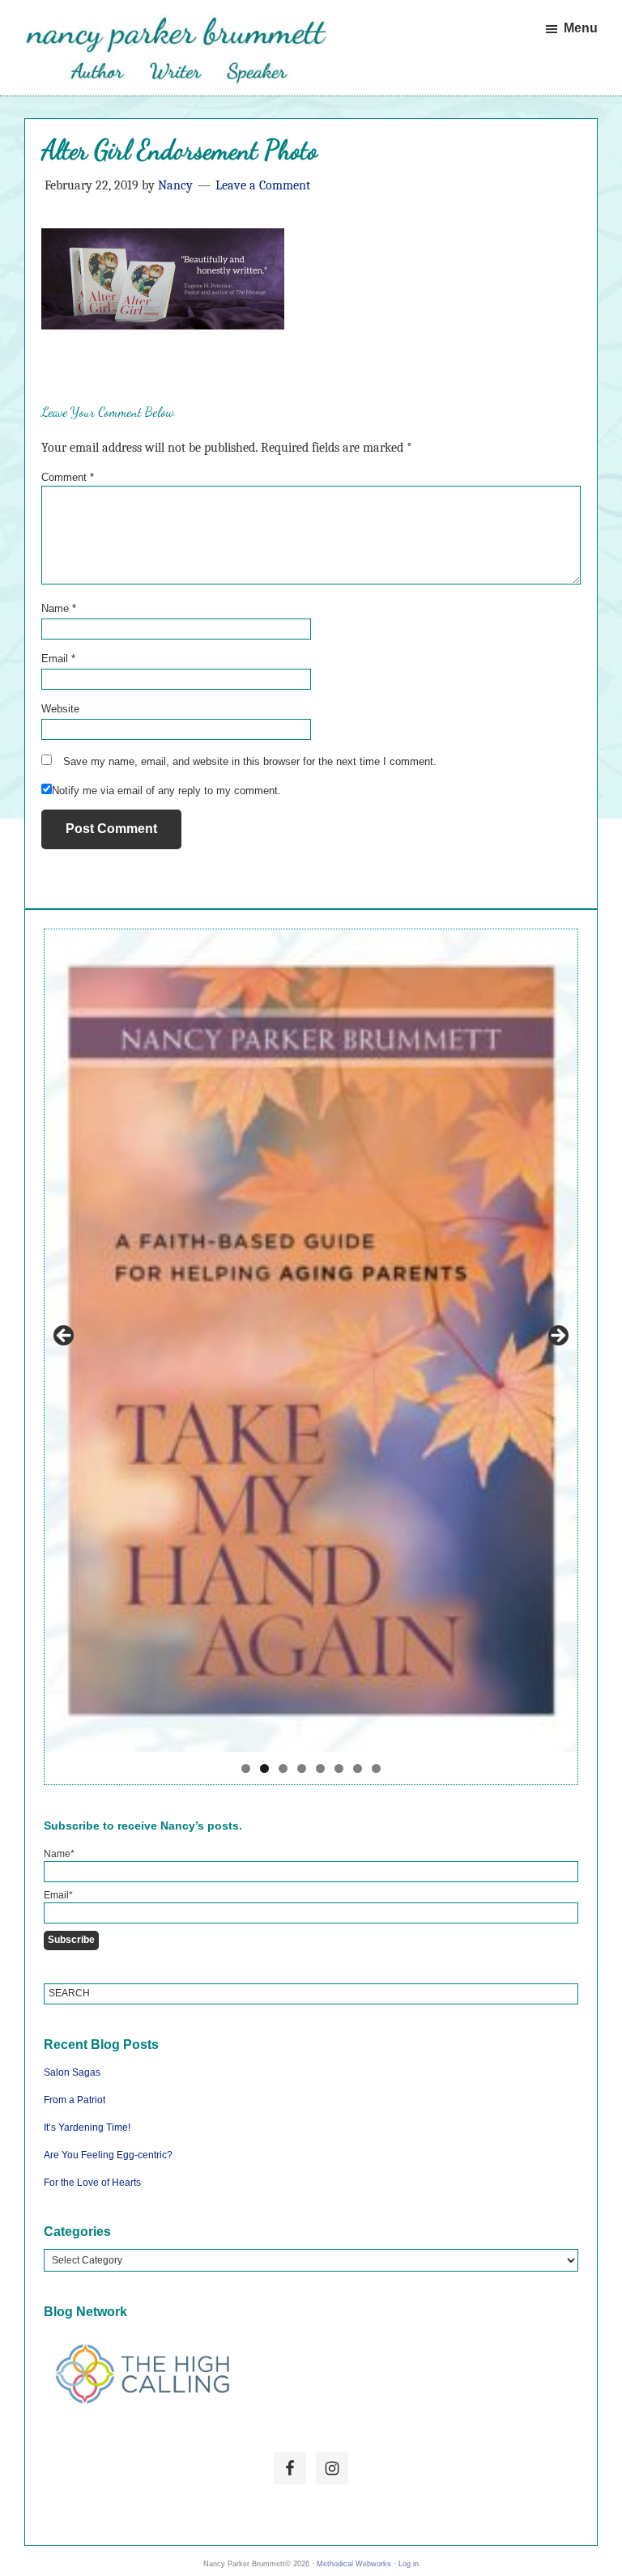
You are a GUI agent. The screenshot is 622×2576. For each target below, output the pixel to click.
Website (60, 709)
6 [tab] (339, 1768)
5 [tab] (320, 1768)
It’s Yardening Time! (87, 2128)
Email (58, 659)
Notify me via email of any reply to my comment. (166, 791)
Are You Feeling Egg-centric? (108, 2155)
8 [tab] (376, 1768)
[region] (311, 1357)
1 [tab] (246, 1768)
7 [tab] (358, 1768)
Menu (581, 28)
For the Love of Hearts (92, 2183)
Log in (409, 2564)
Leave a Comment (263, 185)
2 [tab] (264, 1768)
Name (59, 608)
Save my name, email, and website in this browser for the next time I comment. (250, 761)
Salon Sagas (72, 2072)
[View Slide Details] (311, 1341)
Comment (68, 477)
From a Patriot (75, 2100)
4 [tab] (302, 1768)
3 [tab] (283, 1768)
